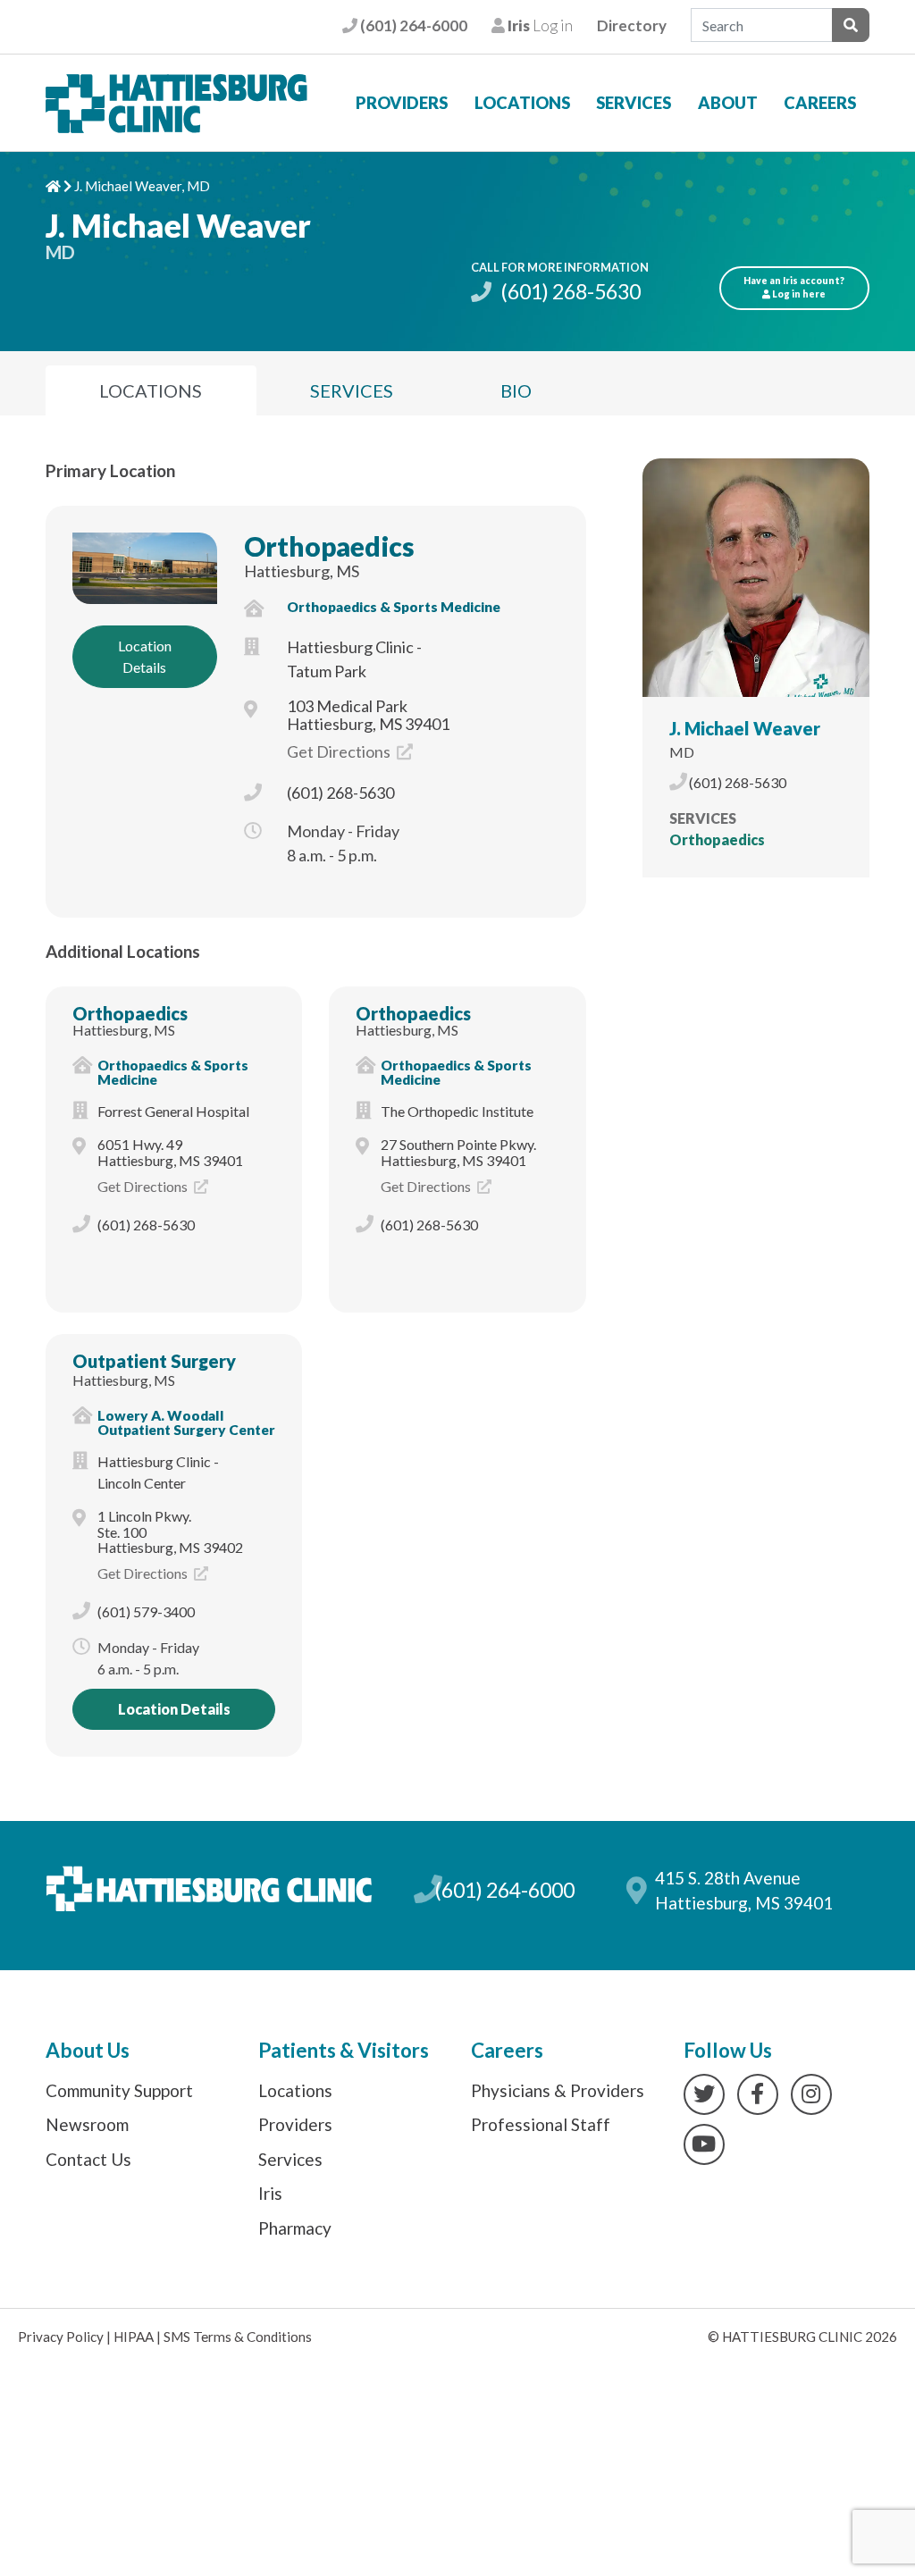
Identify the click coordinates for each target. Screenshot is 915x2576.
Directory (632, 25)
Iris (270, 2193)
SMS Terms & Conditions (238, 2337)
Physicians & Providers (558, 2090)
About (728, 103)
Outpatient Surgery (154, 1361)
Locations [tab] (151, 390)
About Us (88, 2050)
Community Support (119, 2090)
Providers (402, 103)
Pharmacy (295, 2228)
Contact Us (88, 2159)
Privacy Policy (61, 2337)
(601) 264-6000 (412, 25)
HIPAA (134, 2337)
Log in (538, 25)
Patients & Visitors (344, 2050)
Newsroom (87, 2124)
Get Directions (340, 751)
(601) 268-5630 (569, 291)
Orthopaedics (329, 546)
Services (634, 103)
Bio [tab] (516, 390)
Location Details (145, 656)
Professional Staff (541, 2124)
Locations (522, 103)
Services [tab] (352, 390)
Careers (820, 103)
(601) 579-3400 (146, 1611)
